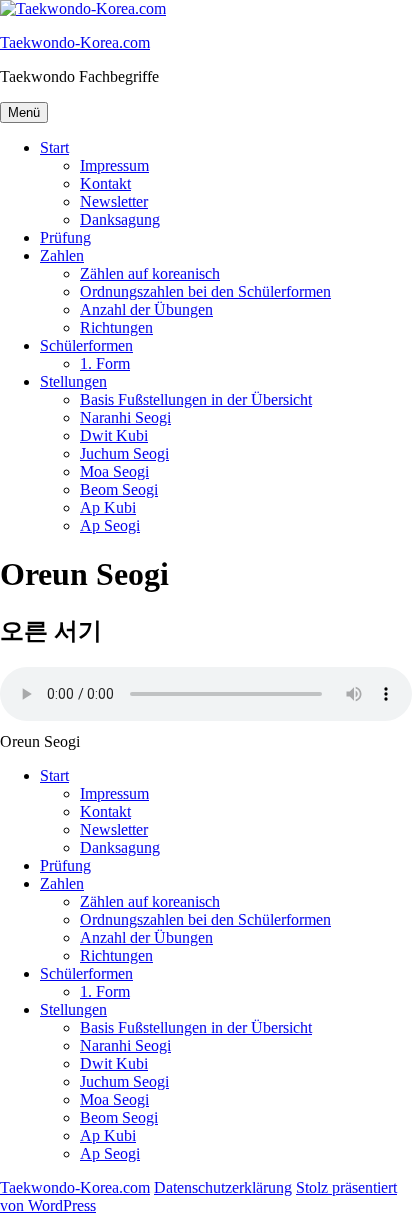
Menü (24, 112)
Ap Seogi (110, 525)
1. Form (105, 363)
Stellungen (73, 381)
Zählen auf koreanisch (150, 273)
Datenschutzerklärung (223, 1187)
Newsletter (114, 201)
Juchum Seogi (124, 453)
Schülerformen (86, 345)
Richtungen (116, 327)
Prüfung (65, 237)
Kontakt (105, 183)
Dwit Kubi (114, 435)
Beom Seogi (119, 489)
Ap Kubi (108, 507)
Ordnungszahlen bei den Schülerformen (205, 291)
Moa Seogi (114, 471)
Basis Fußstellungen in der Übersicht (196, 399)
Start (54, 147)
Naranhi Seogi (125, 417)
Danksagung (120, 219)
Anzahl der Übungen (146, 309)
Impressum (114, 165)
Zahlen (62, 255)
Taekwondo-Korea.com (75, 42)
